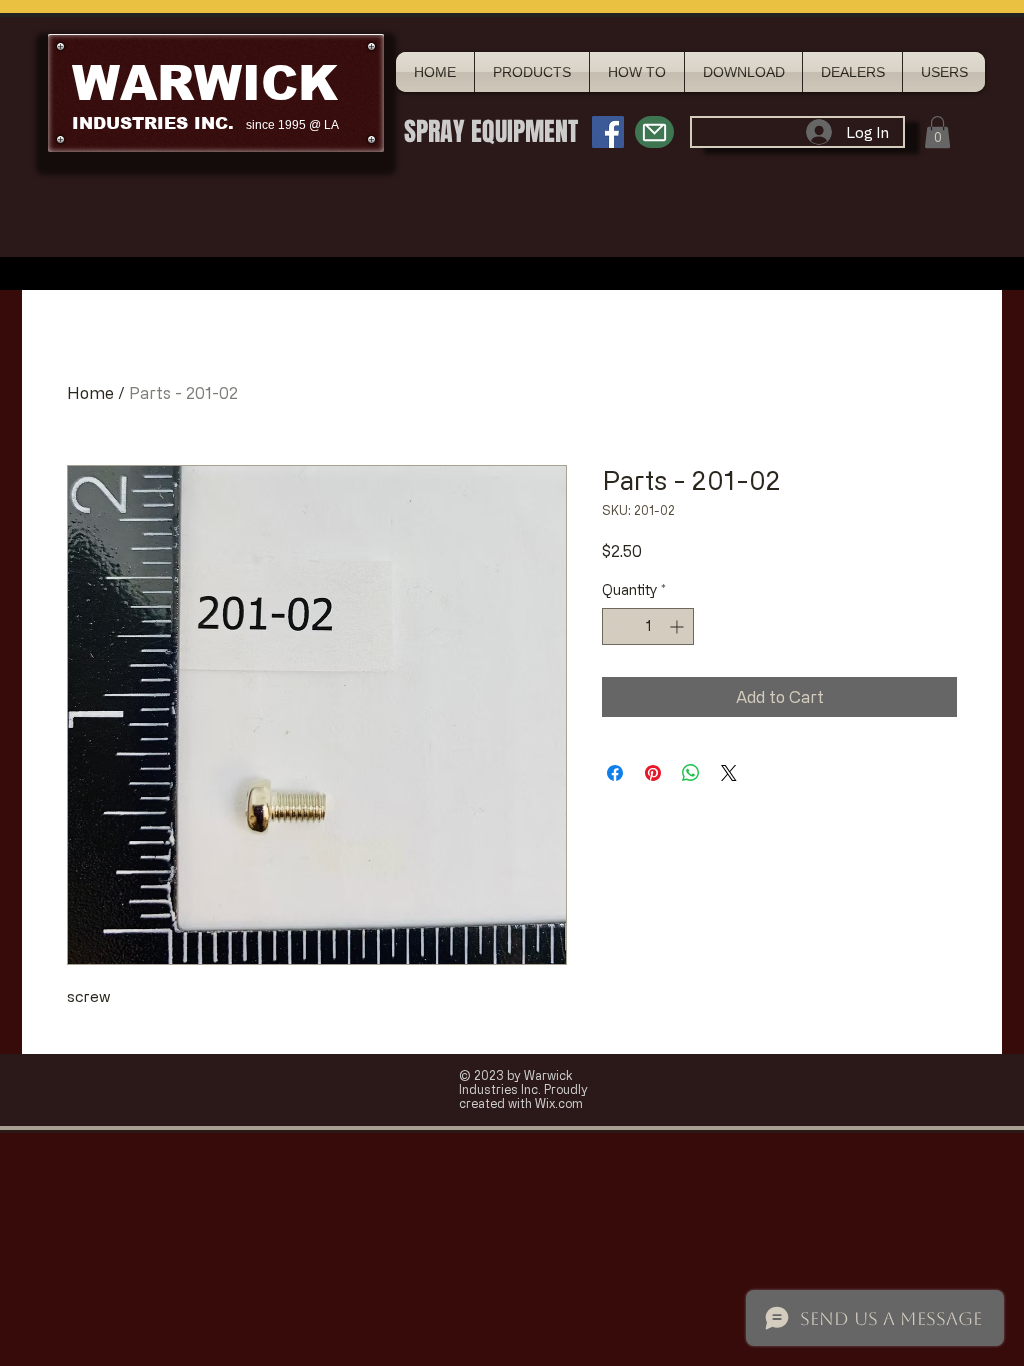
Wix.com (559, 1103)
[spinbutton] (648, 626)
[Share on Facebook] (615, 773)
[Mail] (654, 132)
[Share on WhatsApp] (691, 773)
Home (90, 393)
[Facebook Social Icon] (608, 132)
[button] (937, 132)
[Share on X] (729, 773)
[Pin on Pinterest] (653, 773)
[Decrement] (617, 626)
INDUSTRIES (130, 123)
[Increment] (678, 626)
